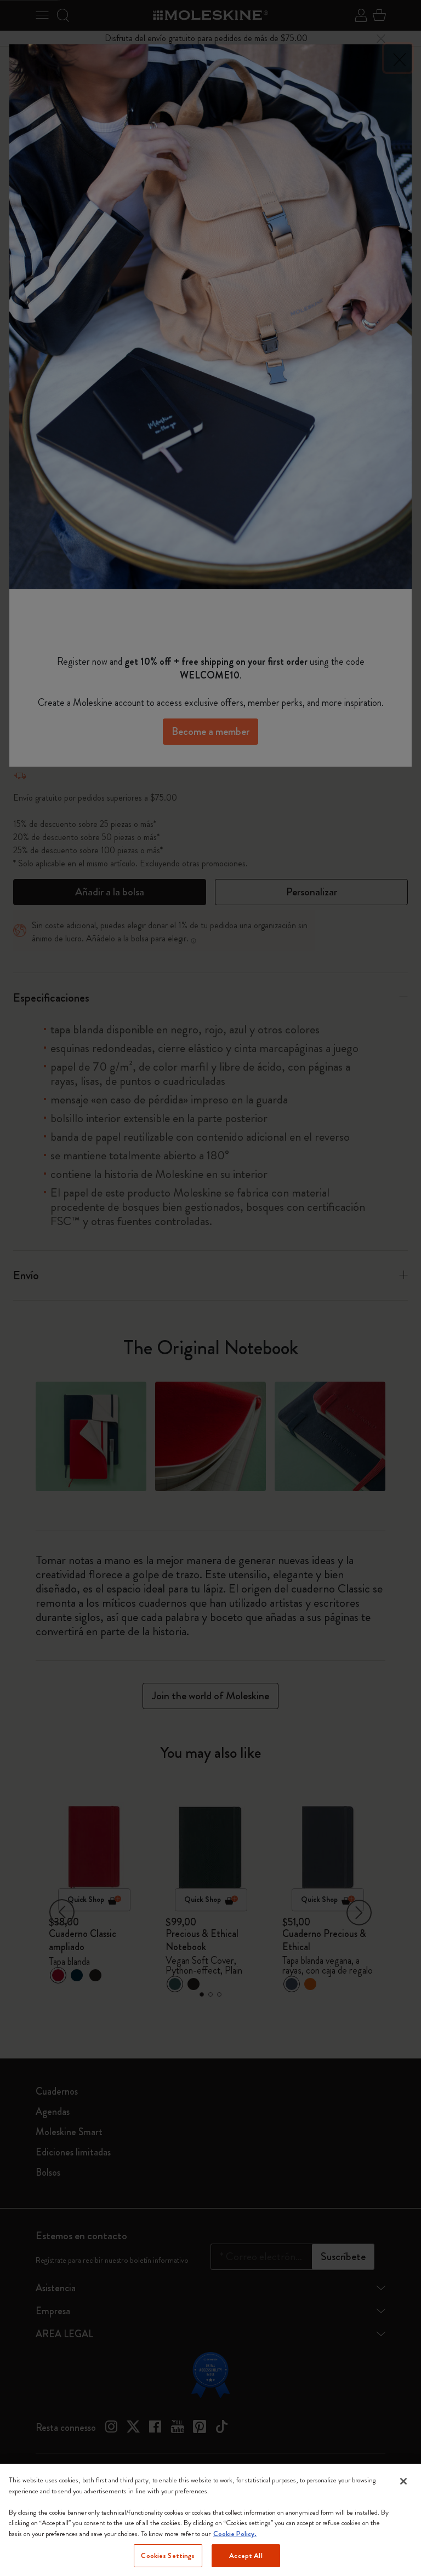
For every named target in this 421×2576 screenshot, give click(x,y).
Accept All (246, 2555)
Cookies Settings (168, 2555)
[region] (210, 2520)
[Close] (403, 2481)
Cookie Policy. (235, 2534)
